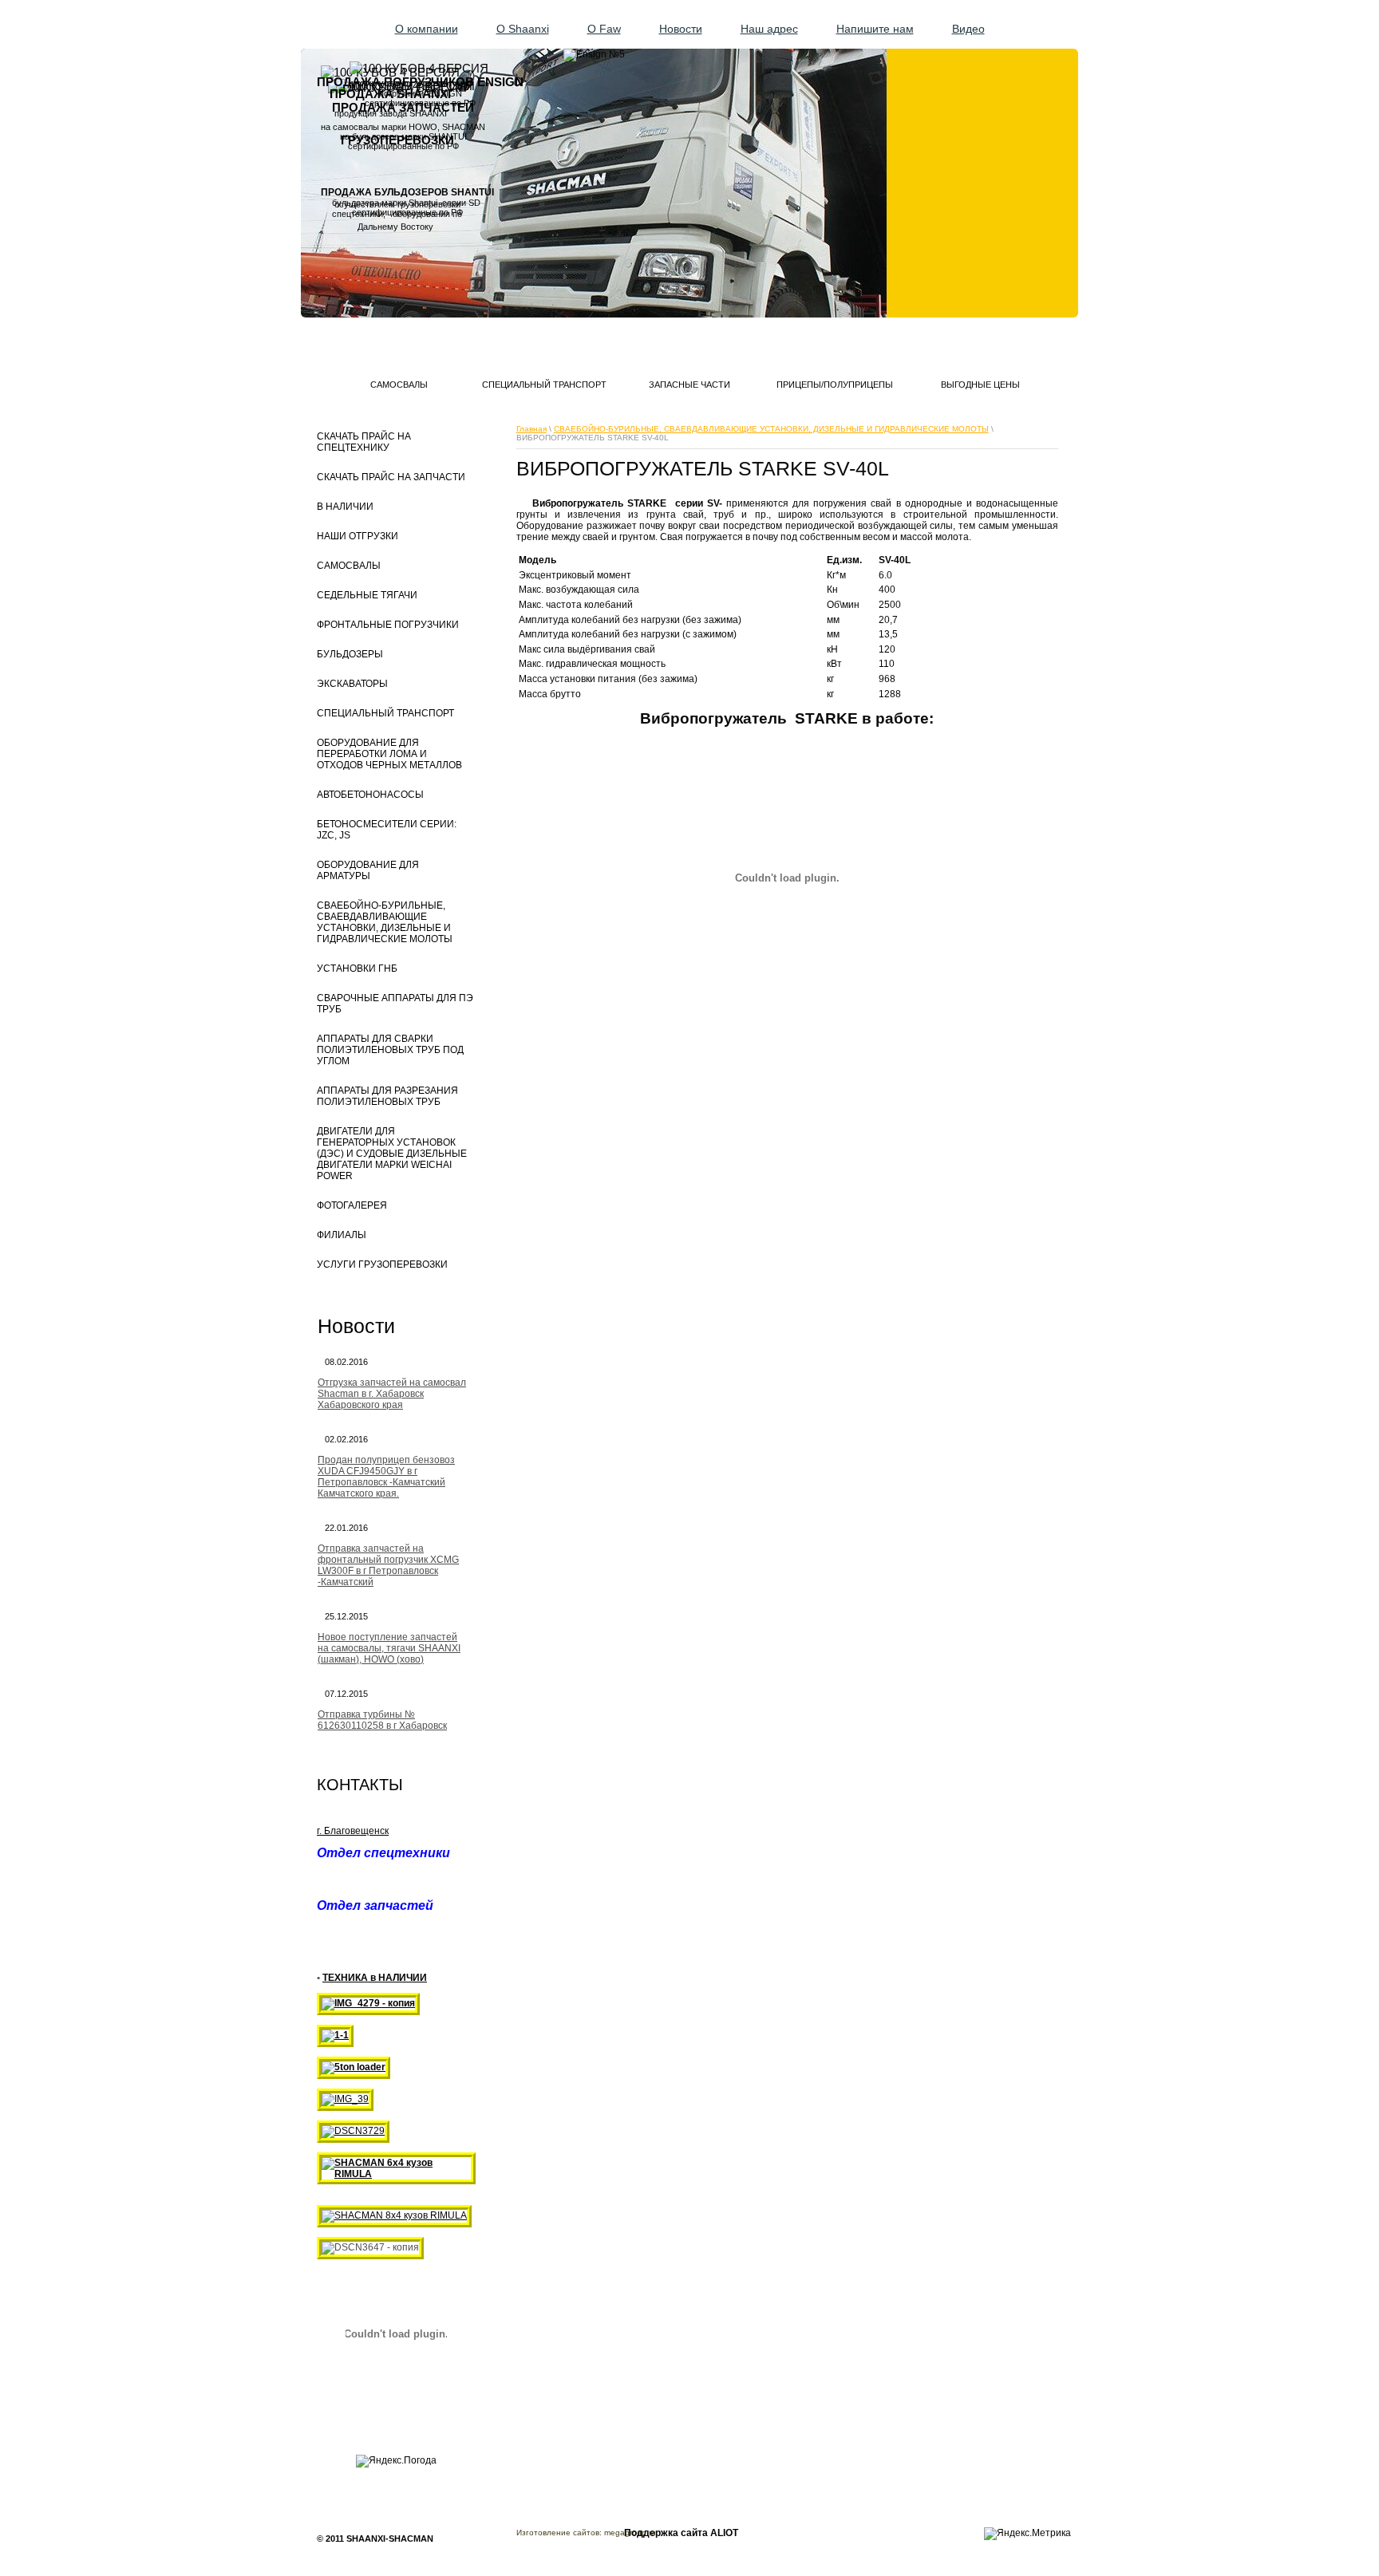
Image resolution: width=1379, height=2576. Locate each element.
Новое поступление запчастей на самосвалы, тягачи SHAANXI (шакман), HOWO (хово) (389, 1648)
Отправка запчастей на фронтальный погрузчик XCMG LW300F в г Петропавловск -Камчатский (388, 1565)
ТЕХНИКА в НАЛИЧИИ (375, 1978)
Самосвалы (399, 385)
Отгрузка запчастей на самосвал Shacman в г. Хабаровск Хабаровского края (392, 1394)
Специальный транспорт (544, 385)
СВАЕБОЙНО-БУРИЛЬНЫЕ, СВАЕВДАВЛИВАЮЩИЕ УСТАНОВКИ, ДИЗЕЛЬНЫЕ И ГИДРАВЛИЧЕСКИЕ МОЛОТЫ (771, 429)
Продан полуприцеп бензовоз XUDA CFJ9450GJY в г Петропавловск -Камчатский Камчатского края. (386, 1477)
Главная (531, 429)
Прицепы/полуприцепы (835, 385)
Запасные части (689, 385)
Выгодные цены (980, 385)
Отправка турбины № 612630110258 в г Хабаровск (382, 1720)
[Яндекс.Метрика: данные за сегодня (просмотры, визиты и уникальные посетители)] (1027, 2534)
